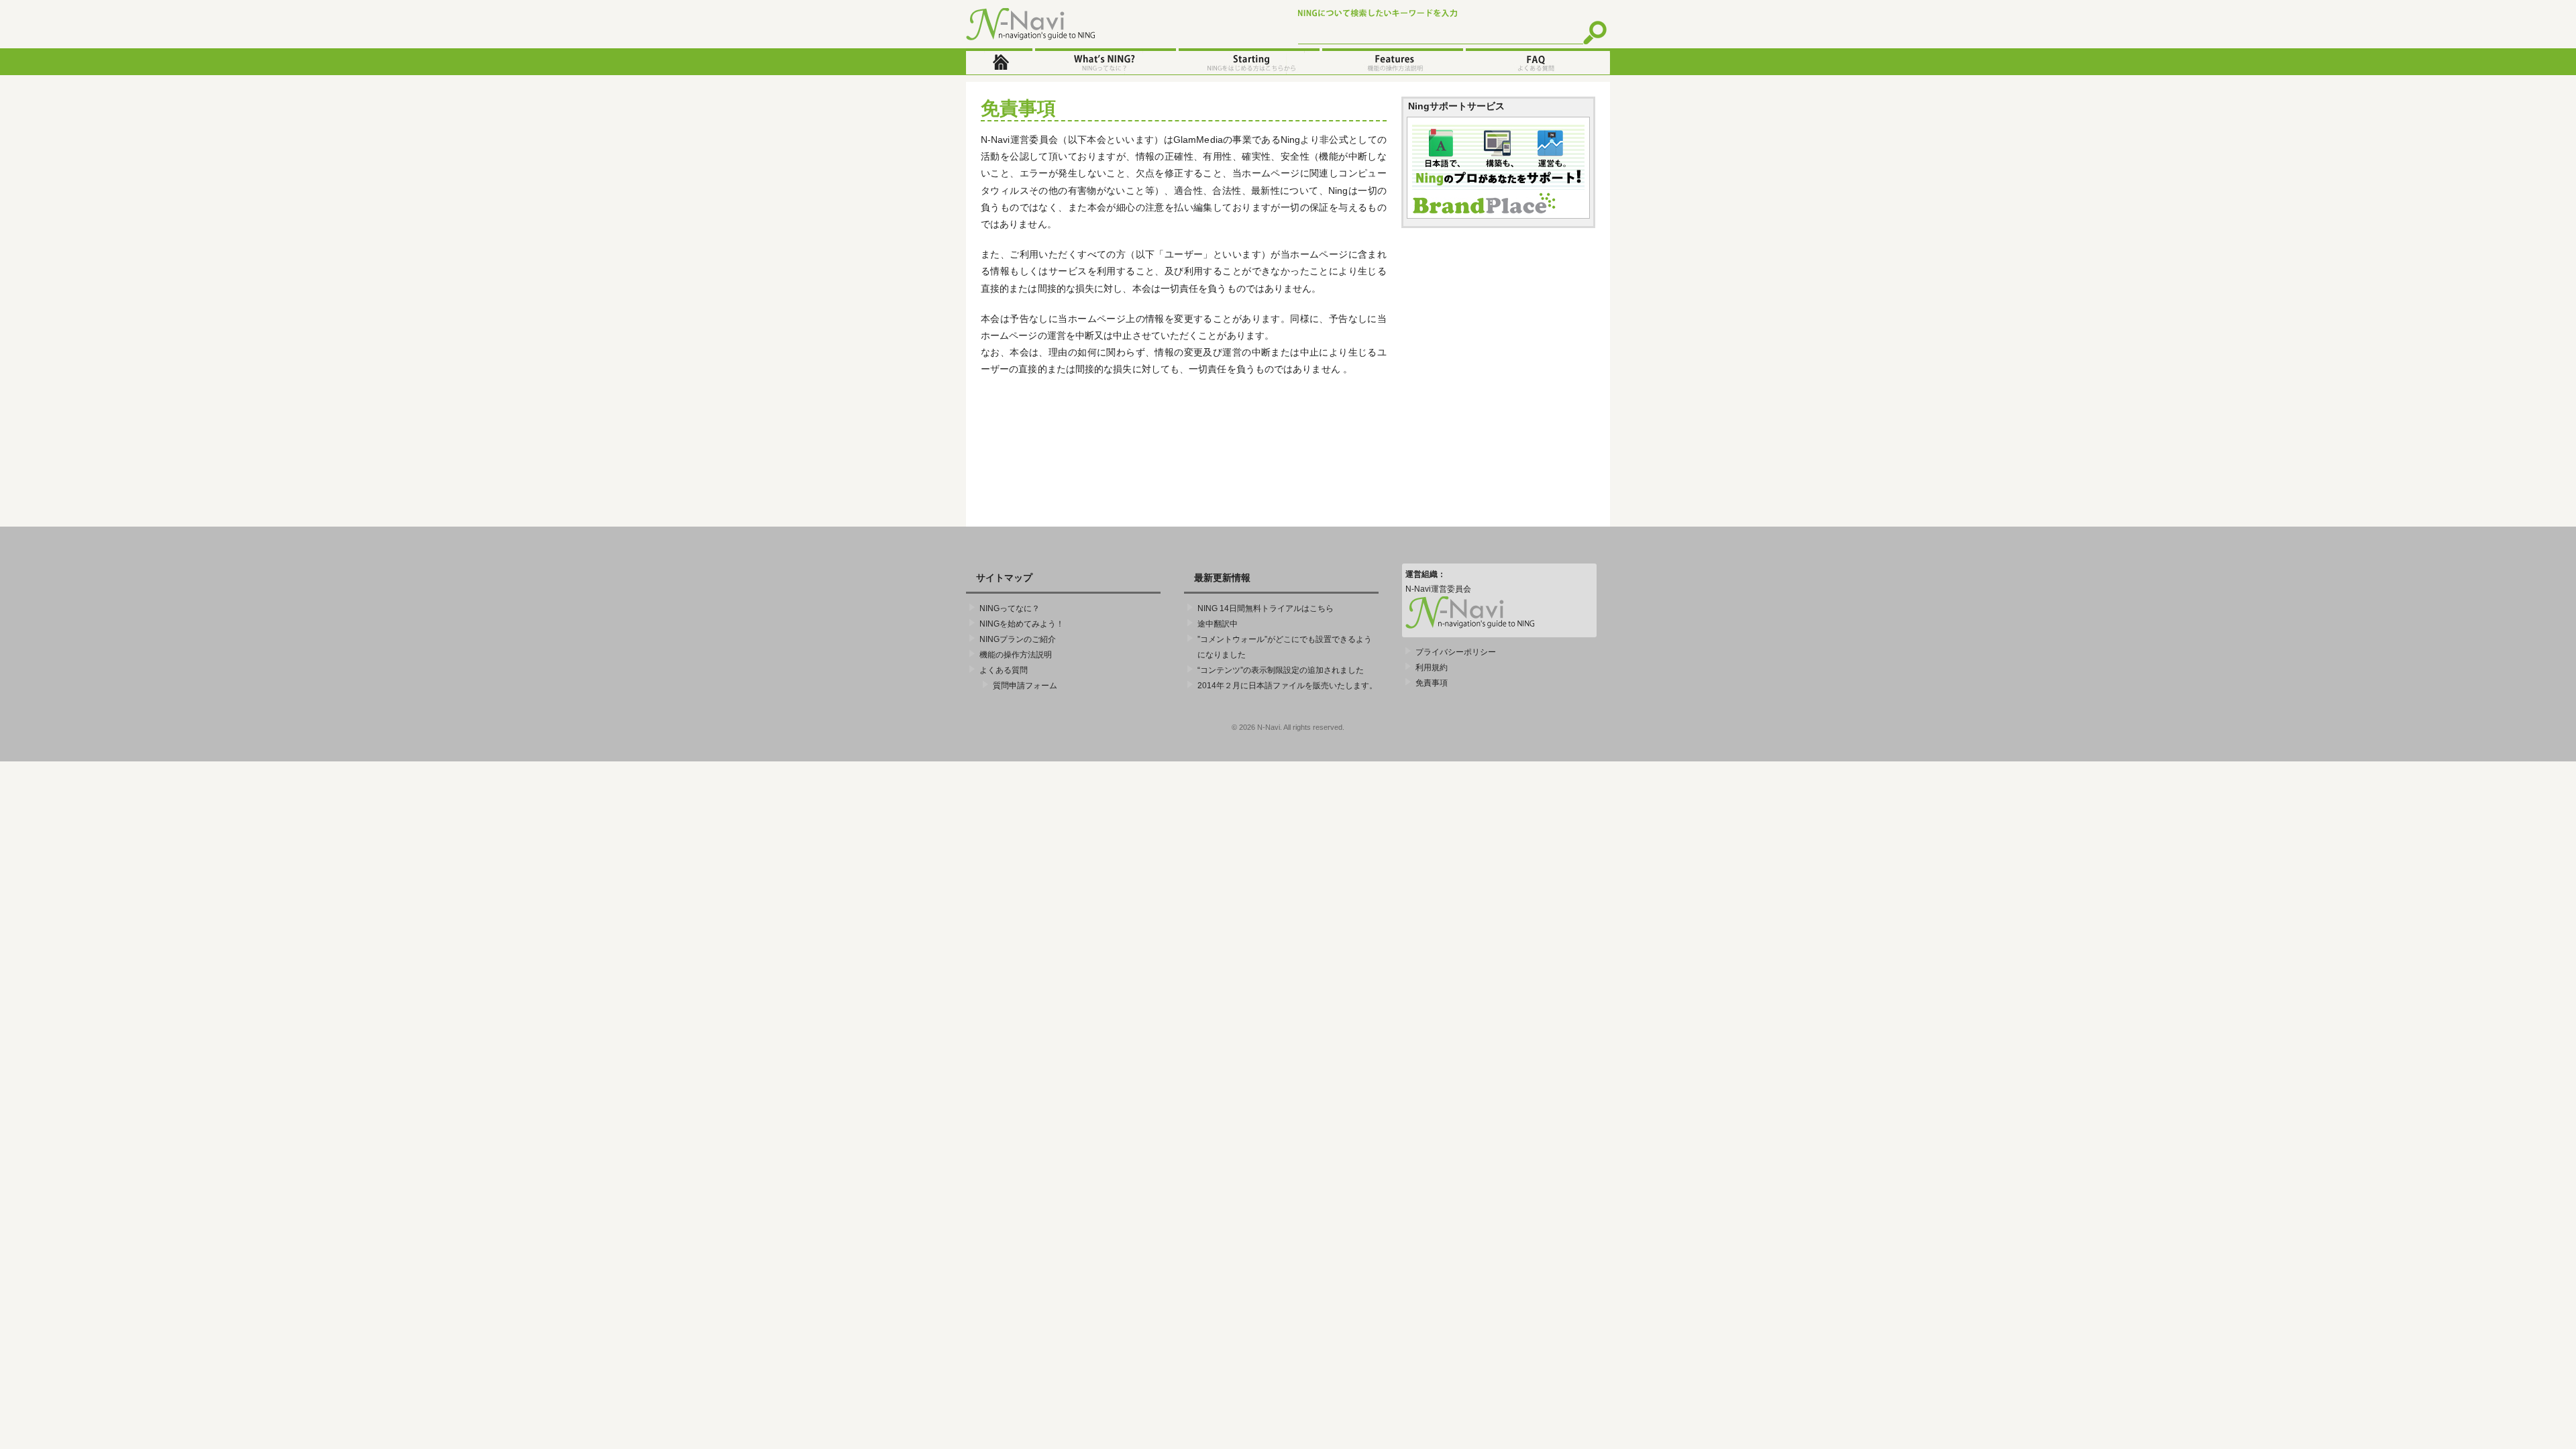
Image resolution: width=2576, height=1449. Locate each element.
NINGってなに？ (1104, 62)
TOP (999, 62)
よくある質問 (1537, 62)
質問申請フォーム (1025, 686)
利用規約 (1432, 667)
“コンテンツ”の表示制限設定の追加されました (1281, 670)
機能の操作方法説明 (1391, 62)
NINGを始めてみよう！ (1248, 62)
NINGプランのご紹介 (1018, 639)
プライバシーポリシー (1456, 652)
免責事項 (1432, 683)
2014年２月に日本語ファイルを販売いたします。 (1287, 686)
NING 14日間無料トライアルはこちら (1266, 608)
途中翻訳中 (1218, 624)
